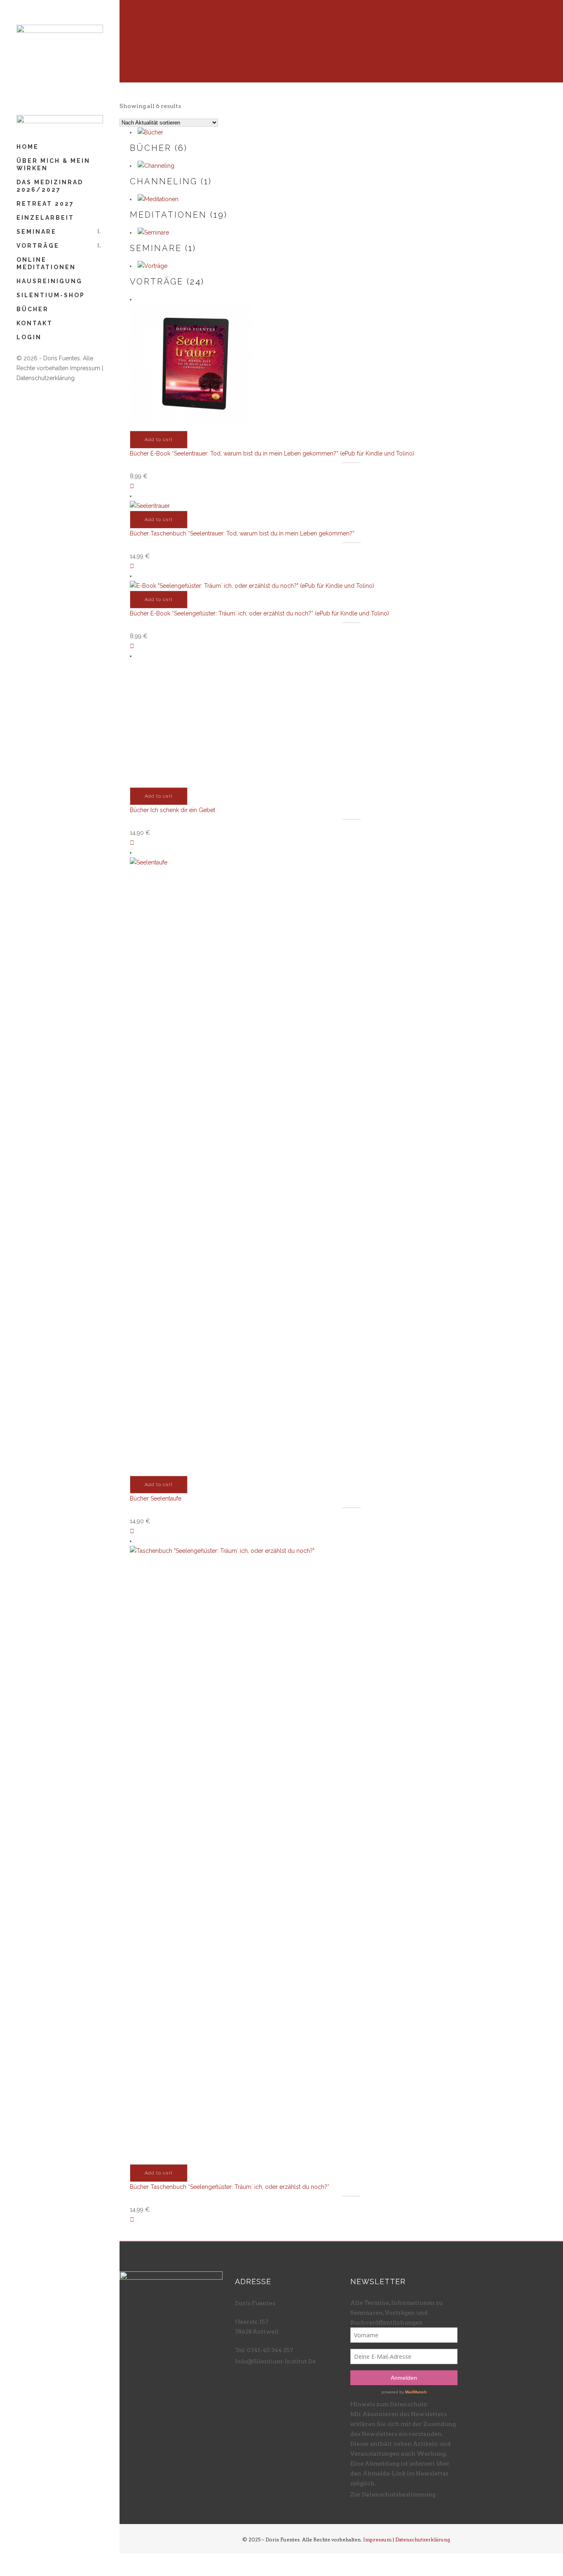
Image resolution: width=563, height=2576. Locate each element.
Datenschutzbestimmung (399, 2494)
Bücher (139, 453)
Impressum (85, 368)
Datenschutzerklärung (46, 378)
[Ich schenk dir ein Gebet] (132, 843)
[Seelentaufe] (132, 1531)
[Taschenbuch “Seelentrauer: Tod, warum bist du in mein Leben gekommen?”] (132, 566)
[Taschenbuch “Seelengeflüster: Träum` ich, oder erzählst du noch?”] (132, 2219)
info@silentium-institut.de (275, 2361)
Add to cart (159, 440)
